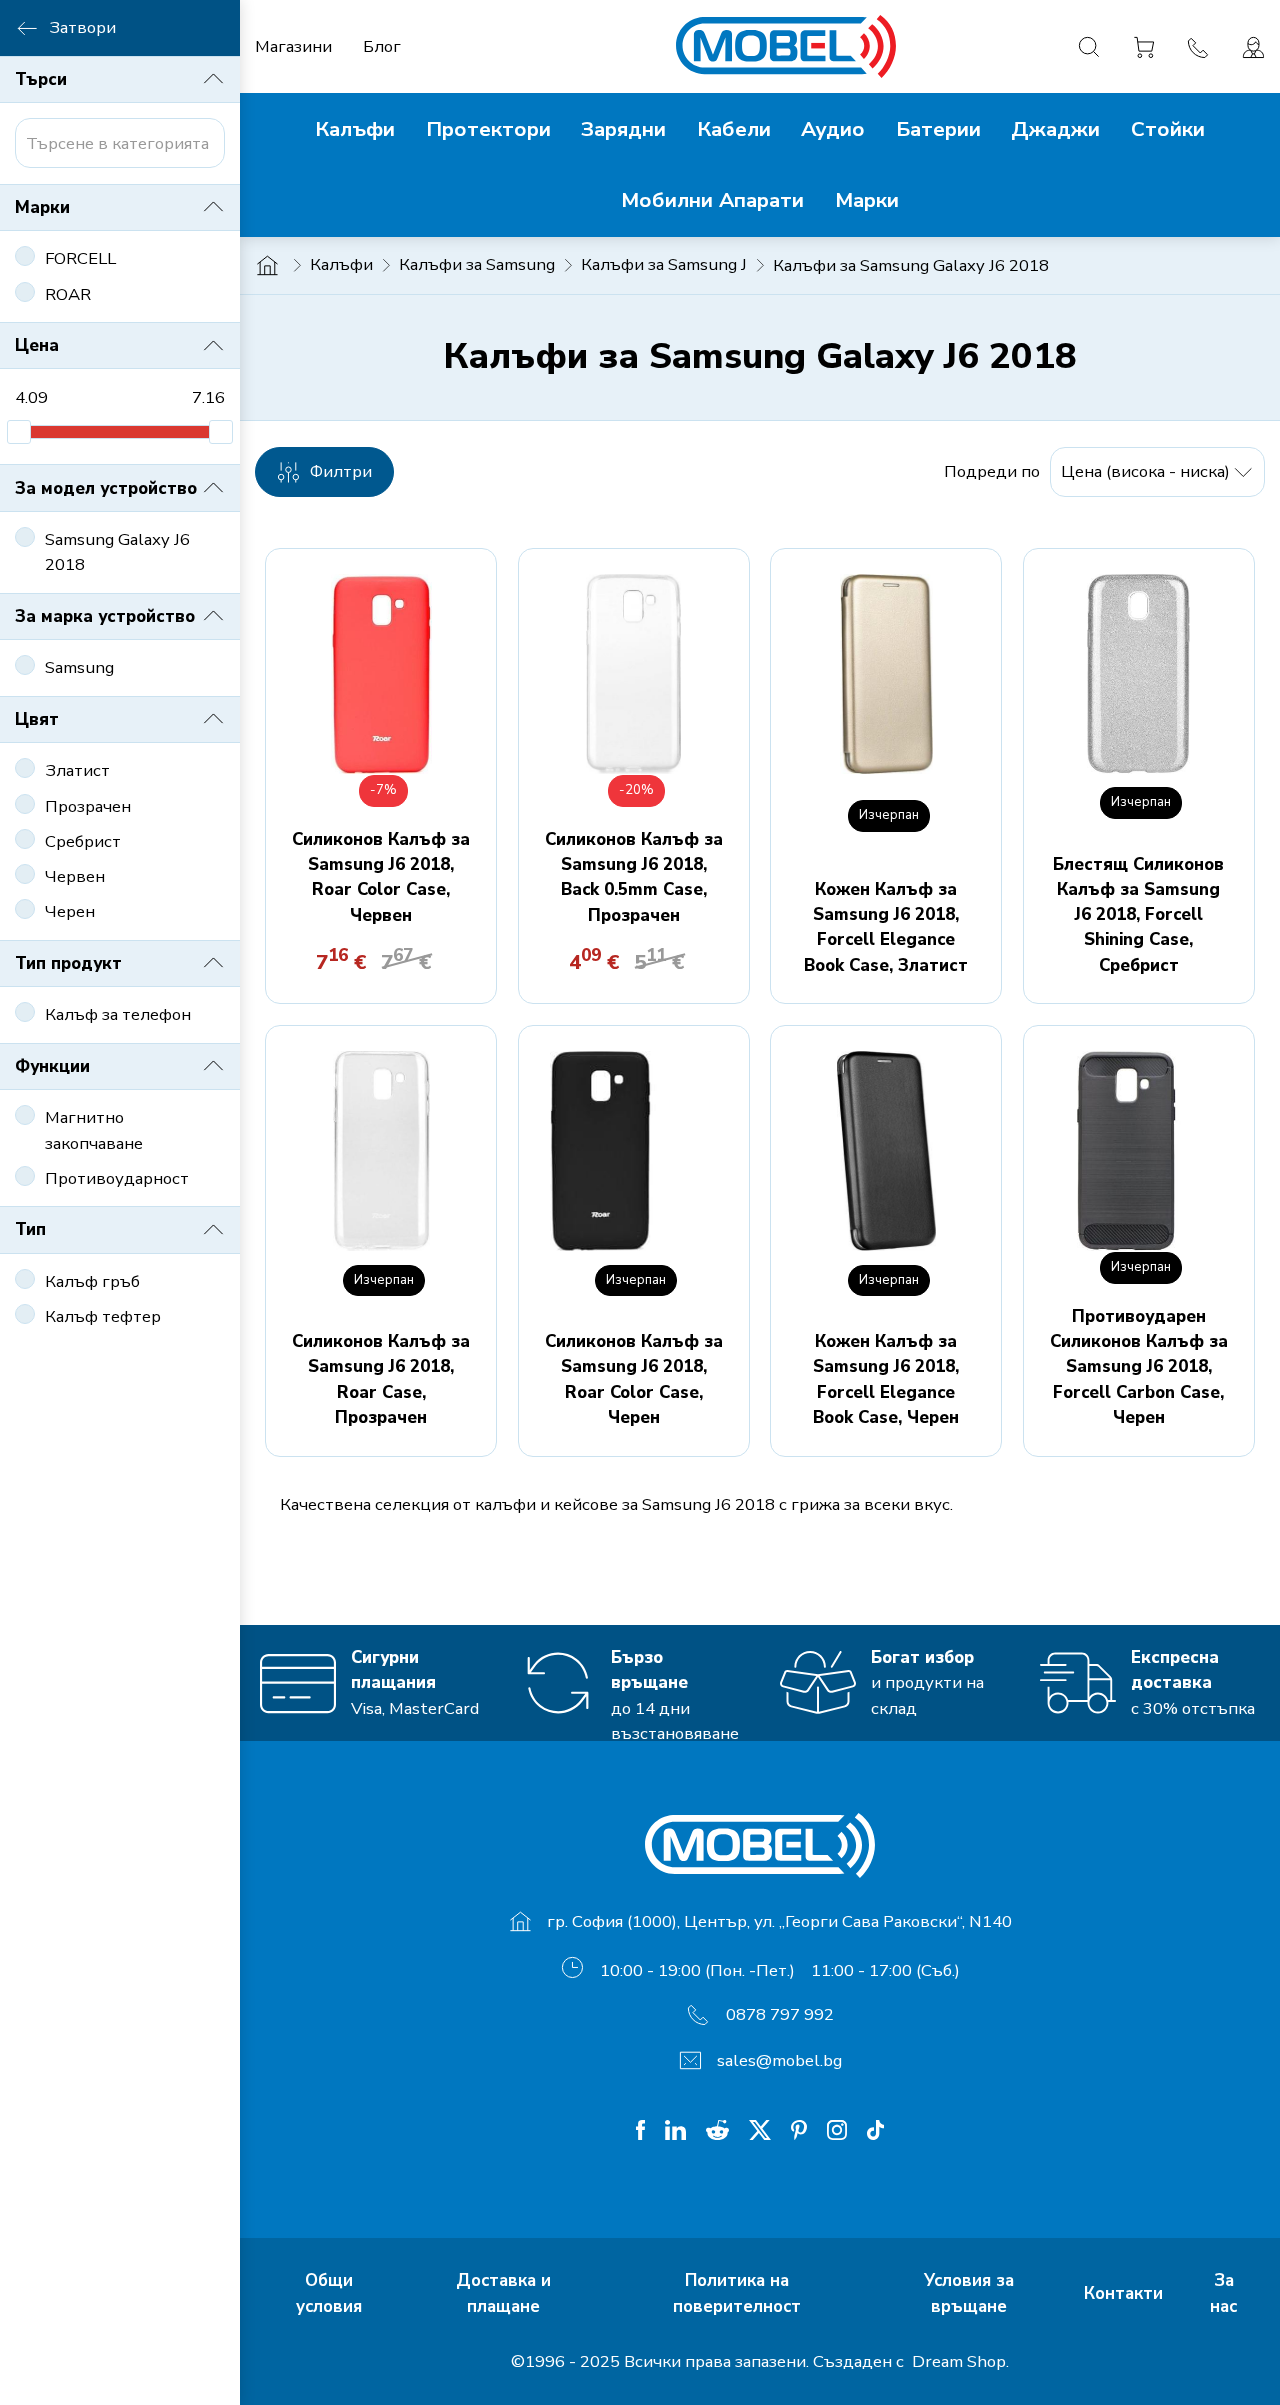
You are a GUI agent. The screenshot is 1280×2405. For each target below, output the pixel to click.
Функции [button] (52, 1066)
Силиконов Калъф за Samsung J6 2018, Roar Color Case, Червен (381, 877)
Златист (77, 770)
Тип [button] (30, 1229)
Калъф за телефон (118, 1014)
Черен (70, 911)
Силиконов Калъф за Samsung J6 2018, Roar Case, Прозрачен (381, 1379)
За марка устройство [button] (105, 616)
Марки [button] (42, 207)
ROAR (68, 294)
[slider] (19, 432)
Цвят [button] (37, 719)
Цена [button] (37, 345)
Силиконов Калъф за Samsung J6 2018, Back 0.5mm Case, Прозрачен (634, 877)
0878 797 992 (780, 2014)
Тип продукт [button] (68, 963)
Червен (75, 876)
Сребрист (83, 841)
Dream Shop (957, 2361)
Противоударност (117, 1178)
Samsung (79, 667)
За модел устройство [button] (106, 488)
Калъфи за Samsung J (664, 264)
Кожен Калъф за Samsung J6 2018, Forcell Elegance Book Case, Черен (886, 1379)
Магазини (293, 46)
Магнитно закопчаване (94, 1130)
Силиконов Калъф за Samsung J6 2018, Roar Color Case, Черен (634, 1379)
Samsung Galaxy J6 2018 (117, 552)
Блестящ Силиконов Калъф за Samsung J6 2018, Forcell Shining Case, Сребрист (1138, 915)
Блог (382, 46)
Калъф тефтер (103, 1316)
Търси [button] (41, 79)
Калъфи (341, 264)
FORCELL (80, 258)
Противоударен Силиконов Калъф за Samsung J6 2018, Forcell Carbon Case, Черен (1139, 1367)
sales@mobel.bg (779, 2060)
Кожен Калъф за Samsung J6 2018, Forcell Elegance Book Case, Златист (886, 927)
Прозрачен (88, 806)
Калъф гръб (92, 1281)
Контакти (1126, 2293)
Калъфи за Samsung (477, 264)
